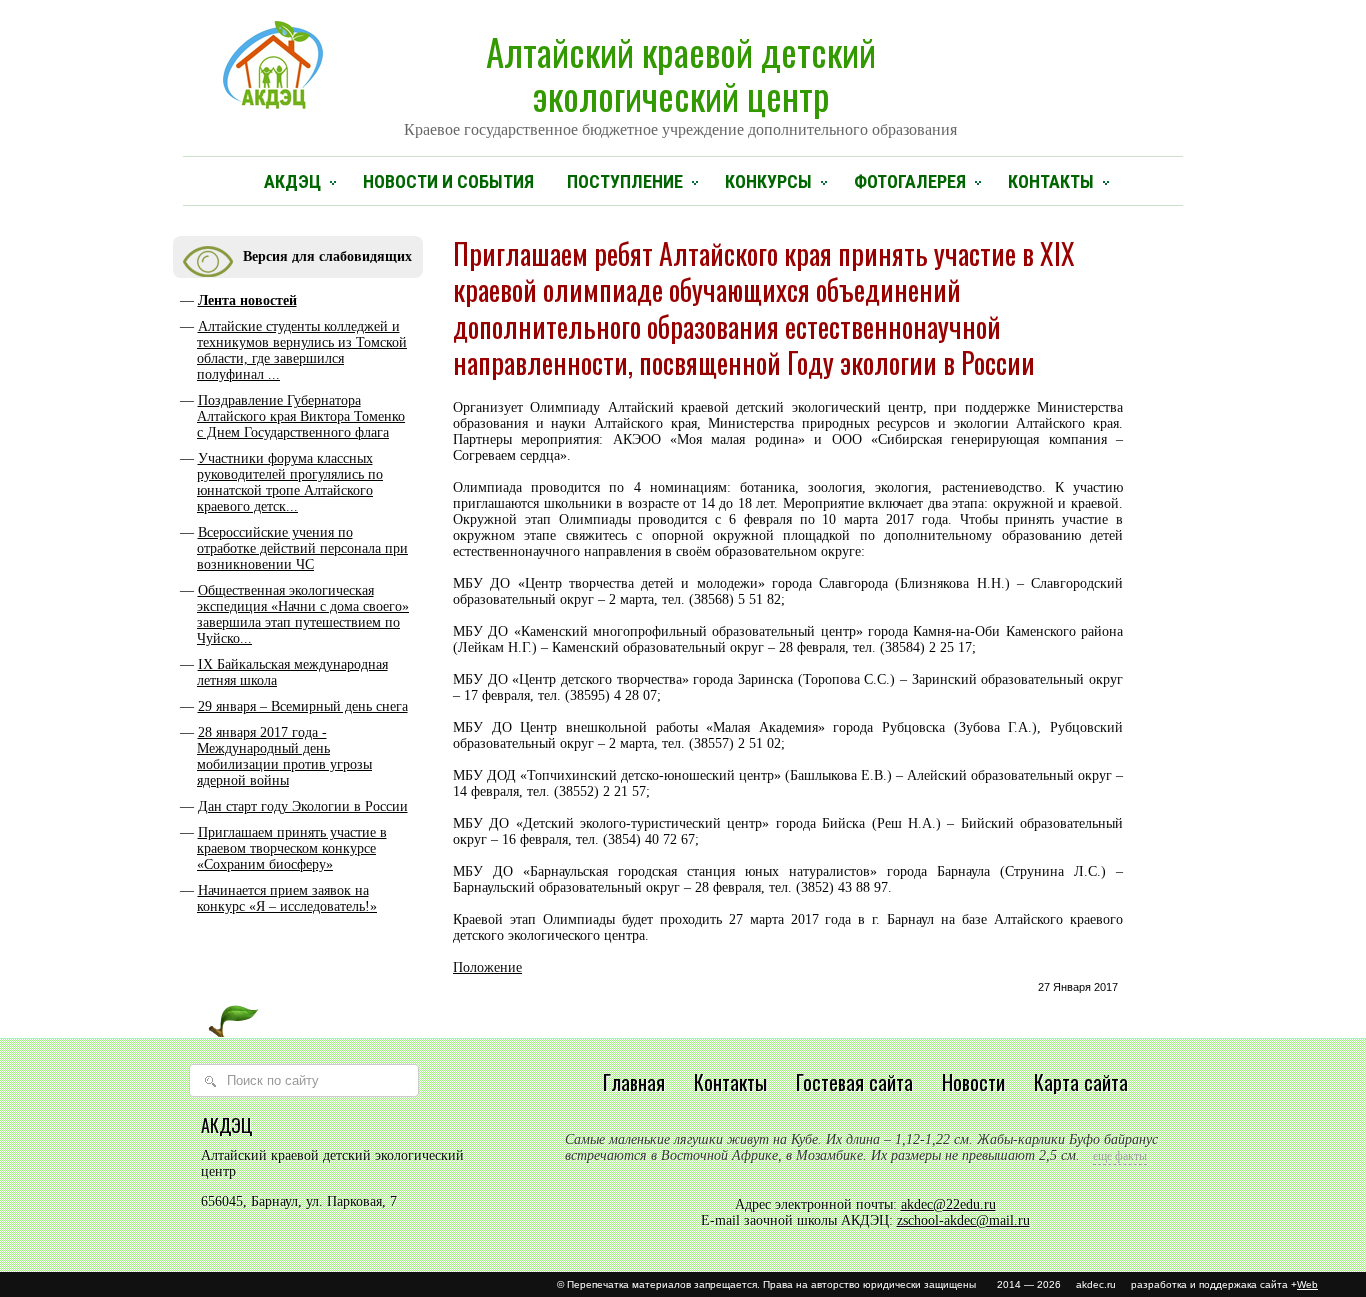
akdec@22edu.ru (948, 1204)
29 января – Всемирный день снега (303, 706)
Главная (634, 1082)
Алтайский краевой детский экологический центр (680, 81)
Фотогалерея (910, 181)
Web (1307, 1284)
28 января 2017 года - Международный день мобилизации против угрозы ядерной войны (284, 756)
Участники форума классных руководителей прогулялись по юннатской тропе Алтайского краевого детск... (290, 482)
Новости (973, 1082)
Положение (487, 967)
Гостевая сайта (854, 1082)
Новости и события (448, 181)
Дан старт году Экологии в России (303, 806)
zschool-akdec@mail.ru (963, 1220)
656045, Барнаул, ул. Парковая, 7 (299, 1201)
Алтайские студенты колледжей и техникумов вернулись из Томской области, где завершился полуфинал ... (302, 350)
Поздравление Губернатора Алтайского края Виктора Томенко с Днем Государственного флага (301, 416)
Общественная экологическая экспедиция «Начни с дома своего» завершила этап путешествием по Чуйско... (303, 614)
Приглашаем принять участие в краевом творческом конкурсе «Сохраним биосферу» (292, 848)
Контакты (1051, 181)
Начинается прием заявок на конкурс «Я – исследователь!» (287, 898)
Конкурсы (768, 181)
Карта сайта (1081, 1082)
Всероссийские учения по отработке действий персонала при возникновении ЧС (302, 548)
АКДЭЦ (292, 181)
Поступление (625, 181)
